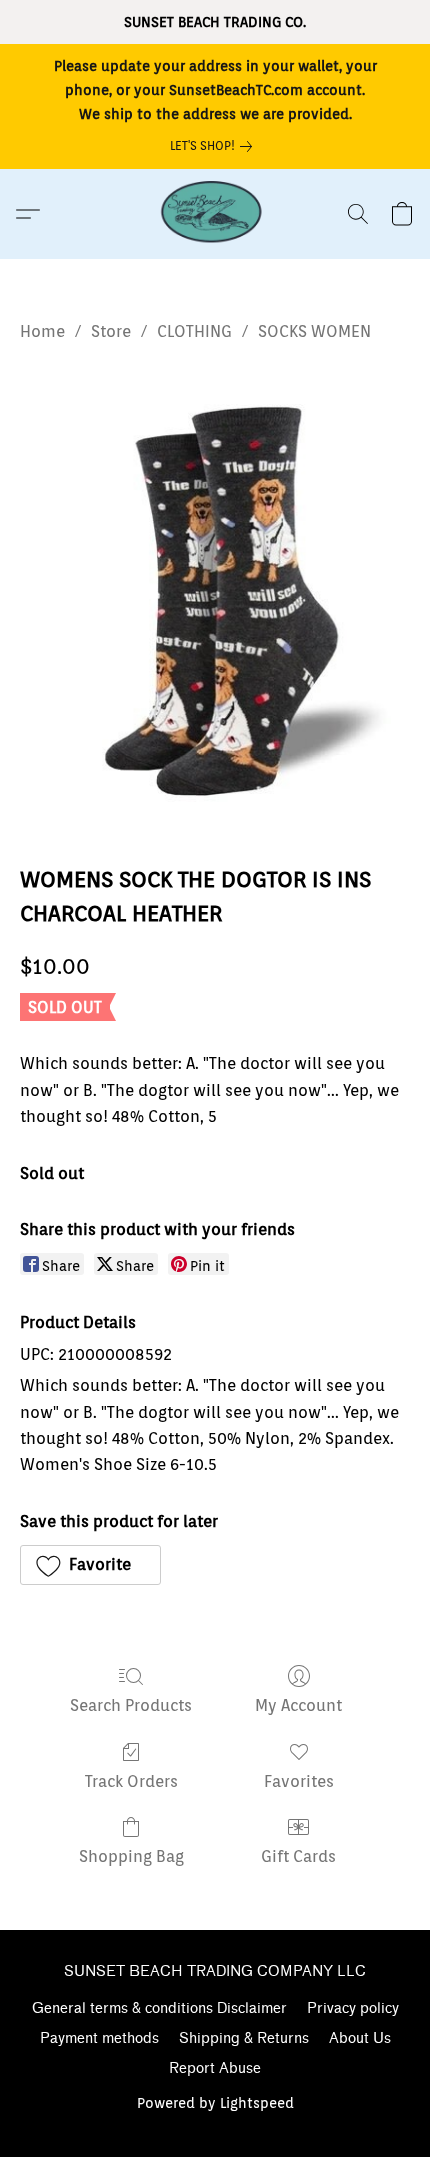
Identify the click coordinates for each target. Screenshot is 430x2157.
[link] (215, 146)
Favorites (299, 1781)
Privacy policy (353, 2008)
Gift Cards (298, 1856)
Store (111, 331)
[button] (214, 214)
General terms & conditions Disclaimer (159, 2008)
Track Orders (131, 1781)
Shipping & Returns (244, 2038)
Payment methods (99, 2038)
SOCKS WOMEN (314, 331)
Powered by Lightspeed (215, 2103)
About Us (360, 2038)
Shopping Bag (131, 1856)
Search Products (131, 1705)
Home (42, 331)
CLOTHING (194, 331)
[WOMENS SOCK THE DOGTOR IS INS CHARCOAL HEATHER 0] (215, 599)
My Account (298, 1705)
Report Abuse (215, 2068)
